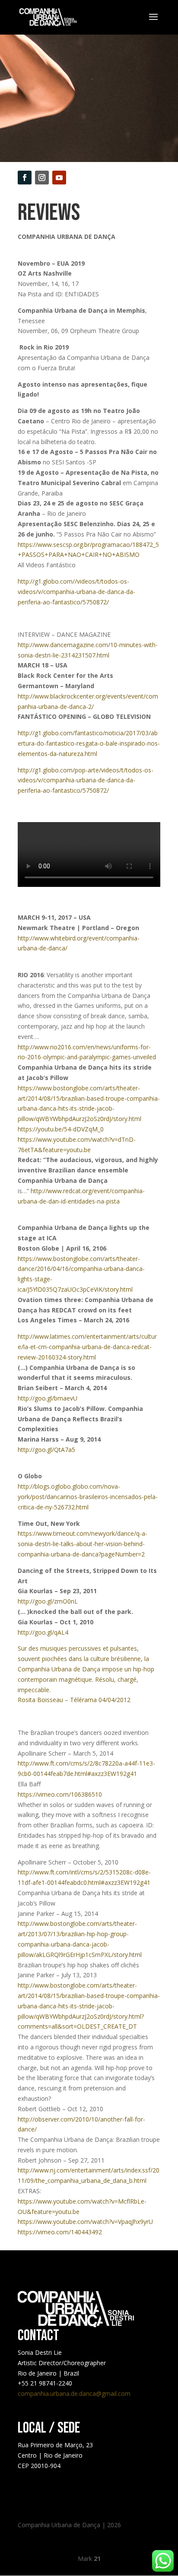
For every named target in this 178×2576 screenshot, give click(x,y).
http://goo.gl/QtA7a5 (46, 1450)
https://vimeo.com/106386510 (60, 1794)
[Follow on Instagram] (42, 178)
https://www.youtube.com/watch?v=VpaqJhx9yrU (85, 2222)
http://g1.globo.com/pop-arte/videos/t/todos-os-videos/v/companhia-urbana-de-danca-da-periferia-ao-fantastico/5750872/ (86, 780)
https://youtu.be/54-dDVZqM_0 (61, 1129)
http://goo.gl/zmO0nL (48, 1601)
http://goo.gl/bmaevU (48, 1398)
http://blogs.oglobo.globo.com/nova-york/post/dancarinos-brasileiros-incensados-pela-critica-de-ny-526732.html (88, 1497)
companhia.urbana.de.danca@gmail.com (74, 2393)
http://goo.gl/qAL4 (43, 1632)
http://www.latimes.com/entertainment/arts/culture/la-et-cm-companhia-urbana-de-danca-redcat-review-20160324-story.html (87, 1347)
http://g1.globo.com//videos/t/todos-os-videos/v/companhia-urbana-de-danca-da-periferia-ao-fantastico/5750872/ (76, 592)
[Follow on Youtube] (59, 178)
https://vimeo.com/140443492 (60, 2232)
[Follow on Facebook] (25, 178)
